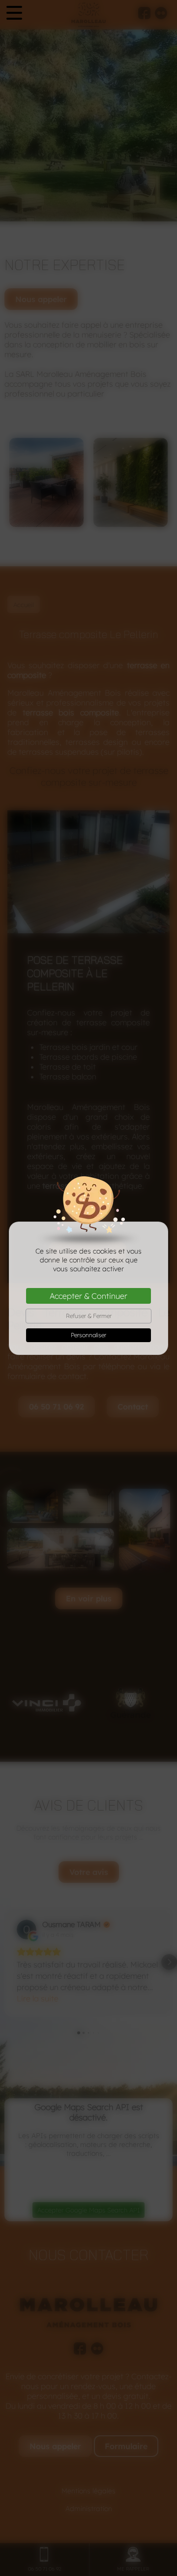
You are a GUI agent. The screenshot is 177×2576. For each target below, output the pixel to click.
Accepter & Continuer (88, 1296)
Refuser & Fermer (89, 1316)
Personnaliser (88, 1335)
